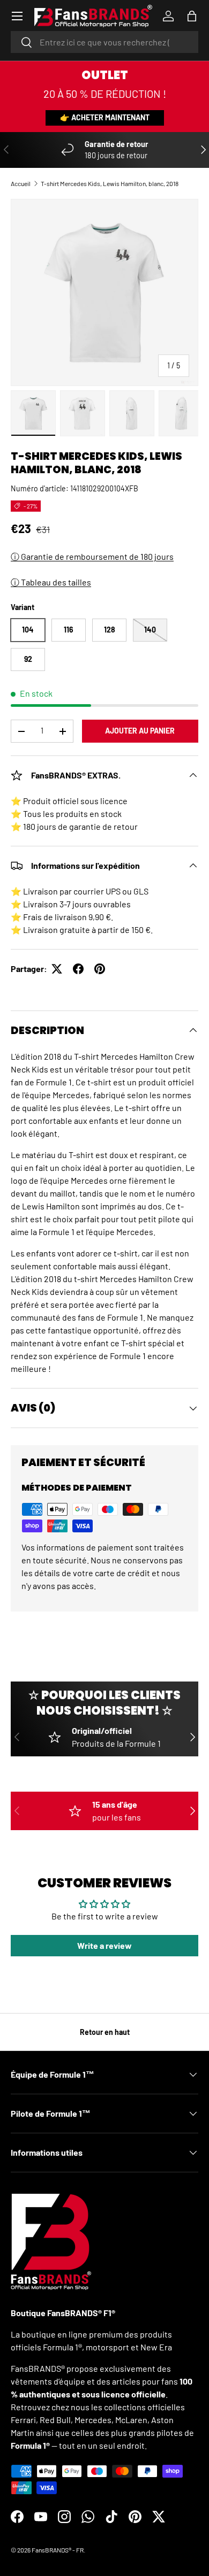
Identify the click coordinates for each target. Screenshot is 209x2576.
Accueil (21, 183)
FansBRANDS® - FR (58, 2550)
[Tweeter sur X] (57, 969)
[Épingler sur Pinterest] (100, 969)
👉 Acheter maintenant (105, 117)
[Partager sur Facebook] (78, 969)
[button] (192, 16)
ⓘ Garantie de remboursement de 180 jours (92, 556)
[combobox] (104, 42)
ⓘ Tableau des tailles (51, 582)
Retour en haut (105, 2032)
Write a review (104, 1945)
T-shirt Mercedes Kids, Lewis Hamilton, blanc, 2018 (110, 183)
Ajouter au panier (140, 731)
